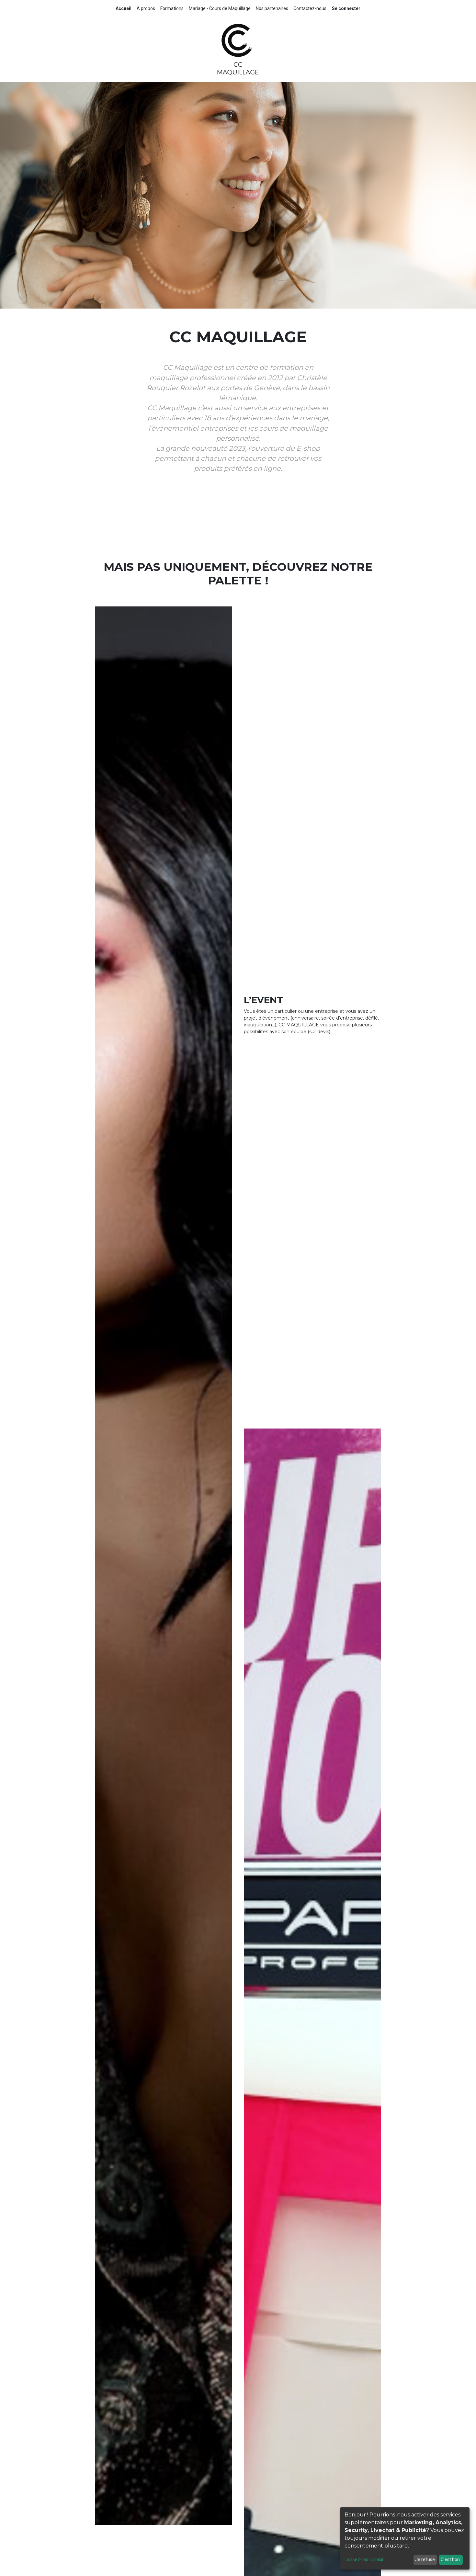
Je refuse (425, 2559)
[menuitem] (124, 9)
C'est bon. (451, 2559)
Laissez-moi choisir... (365, 2559)
